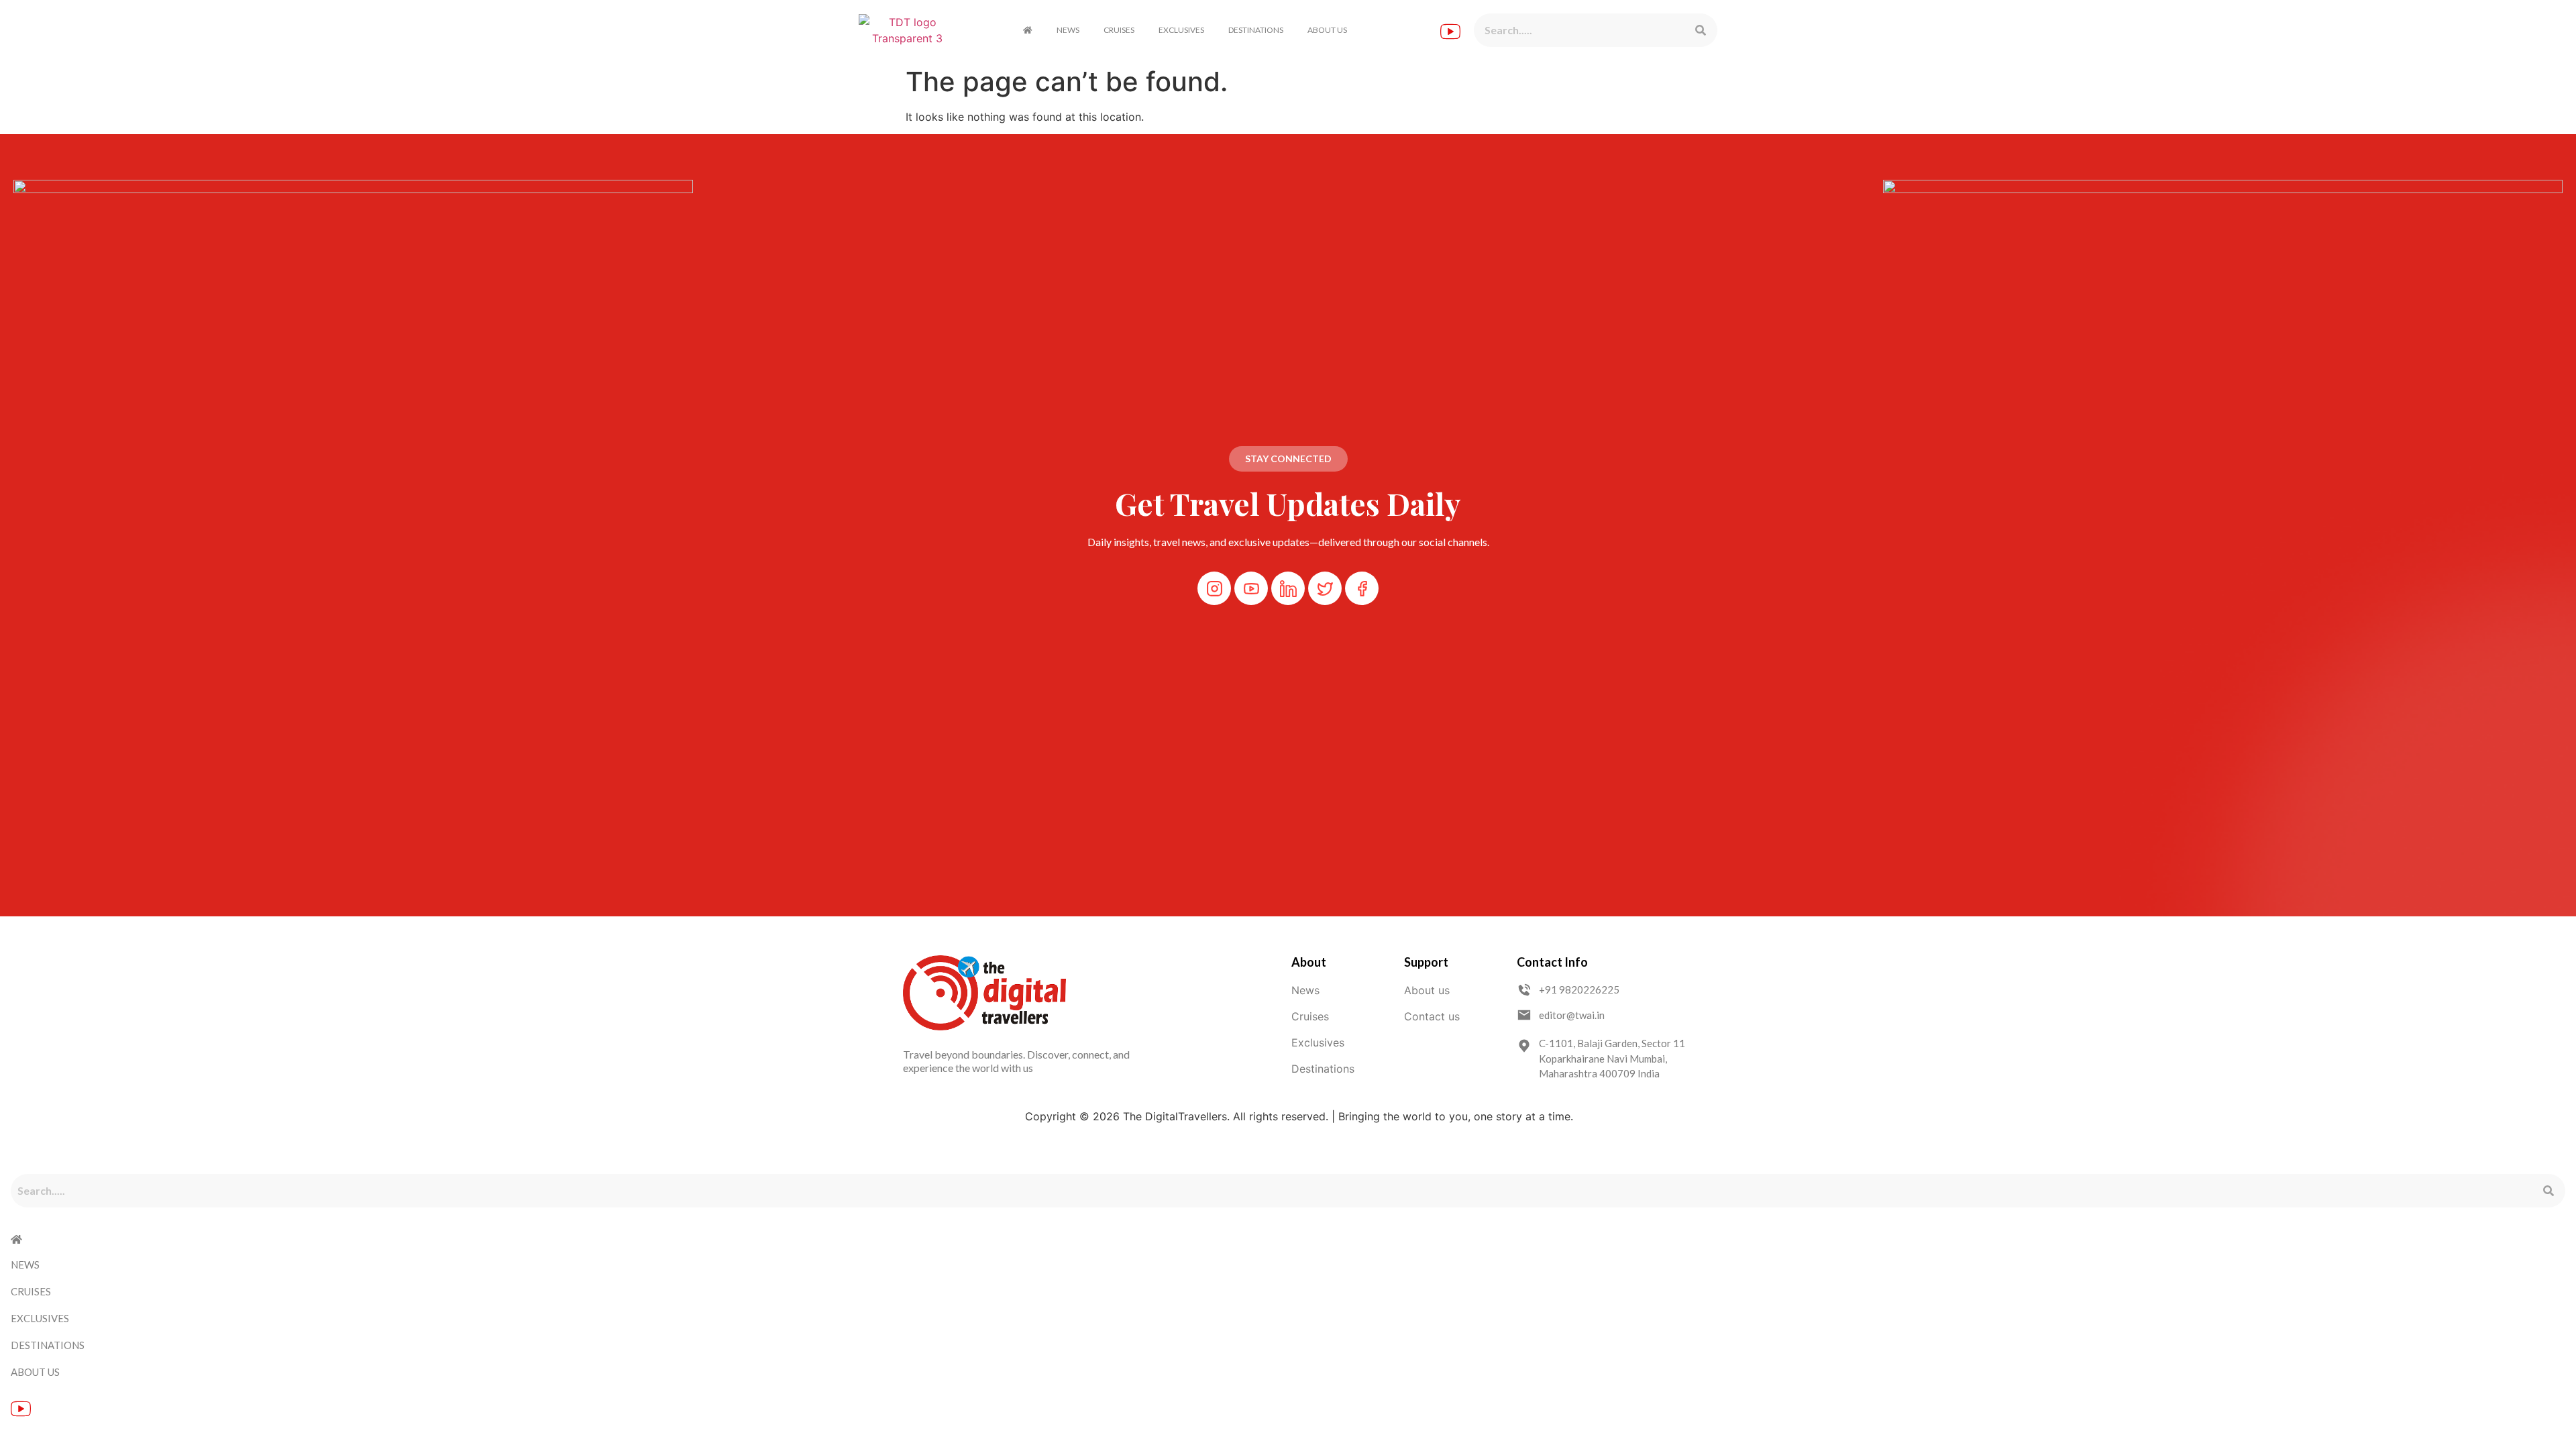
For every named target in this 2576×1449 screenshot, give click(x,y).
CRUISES (1119, 30)
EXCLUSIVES (1181, 30)
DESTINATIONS (1256, 30)
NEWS (1068, 30)
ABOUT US (1327, 30)
